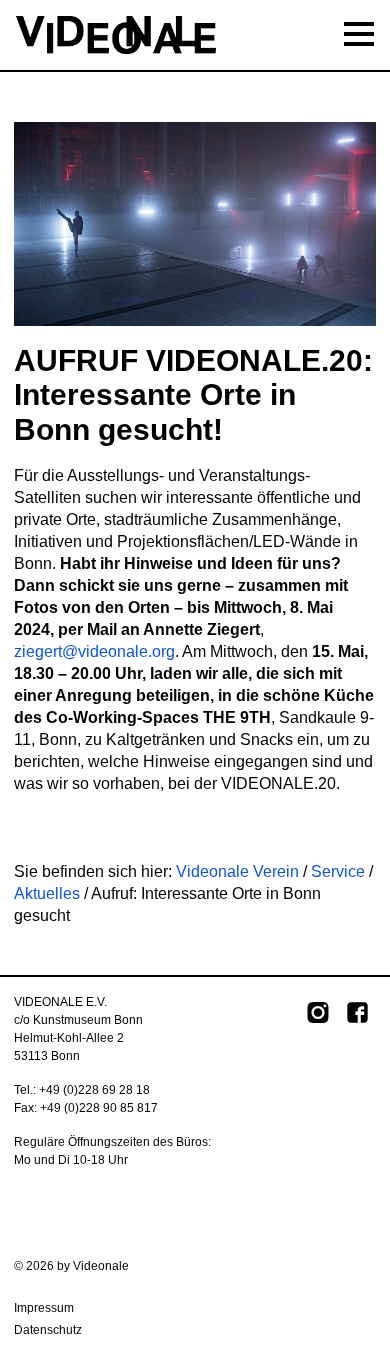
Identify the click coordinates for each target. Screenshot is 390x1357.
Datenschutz (48, 1330)
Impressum (44, 1308)
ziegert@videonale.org (94, 651)
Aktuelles (47, 893)
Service (338, 871)
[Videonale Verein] (195, 35)
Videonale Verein (237, 871)
